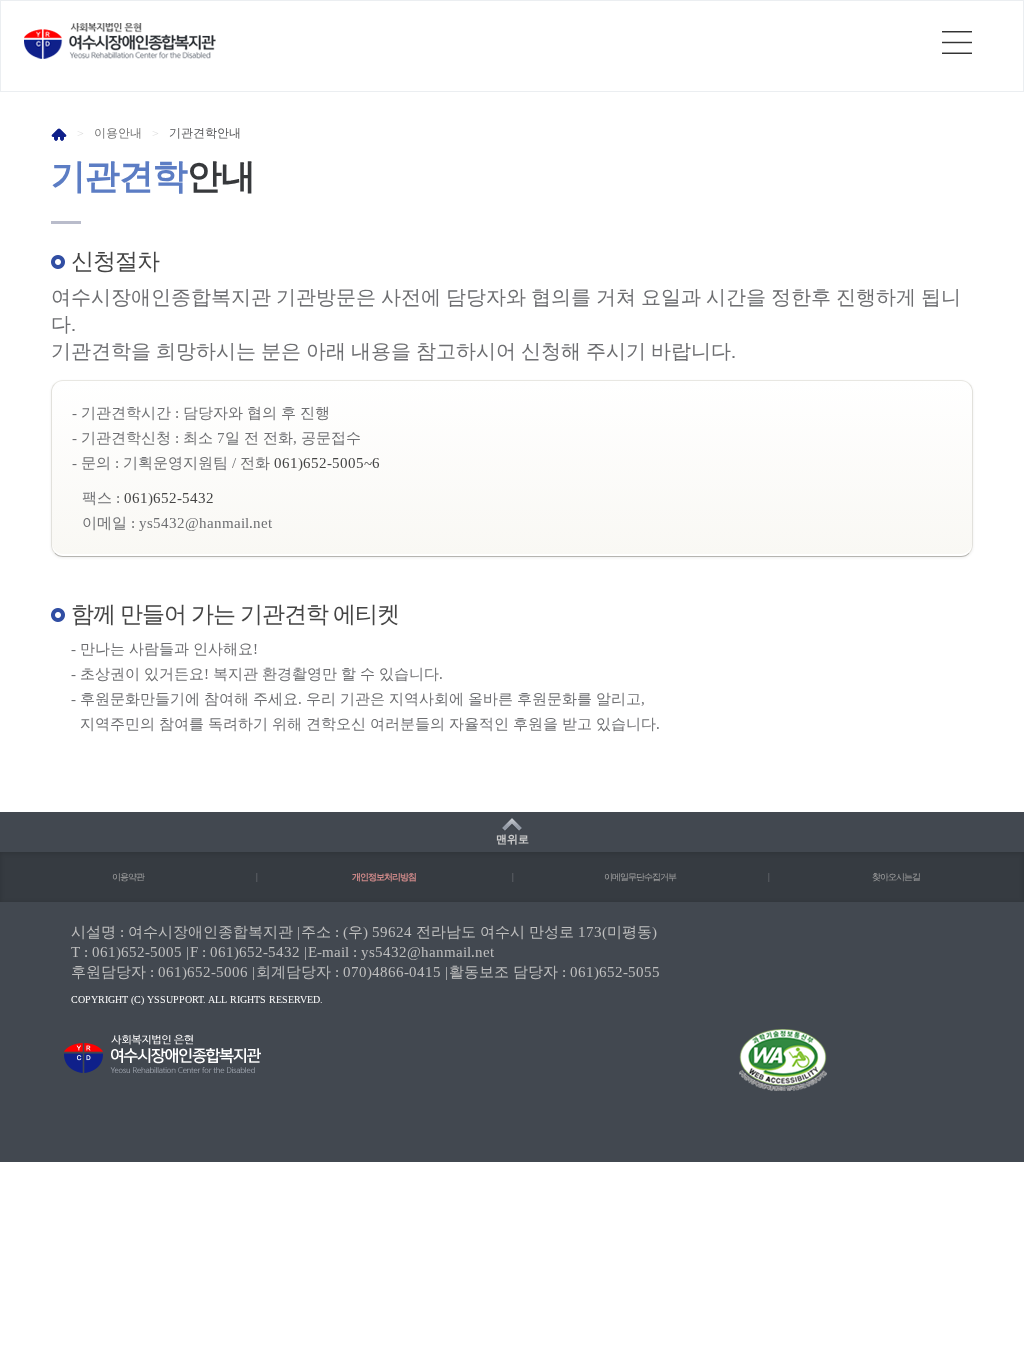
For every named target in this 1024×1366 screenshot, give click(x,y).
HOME (59, 134)
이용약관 (128, 877)
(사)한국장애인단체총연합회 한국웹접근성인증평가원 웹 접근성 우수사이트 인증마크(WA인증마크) (765, 1073)
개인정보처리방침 (384, 877)
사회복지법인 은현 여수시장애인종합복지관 (120, 41)
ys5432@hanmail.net (205, 523)
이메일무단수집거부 (640, 877)
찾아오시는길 (896, 877)
